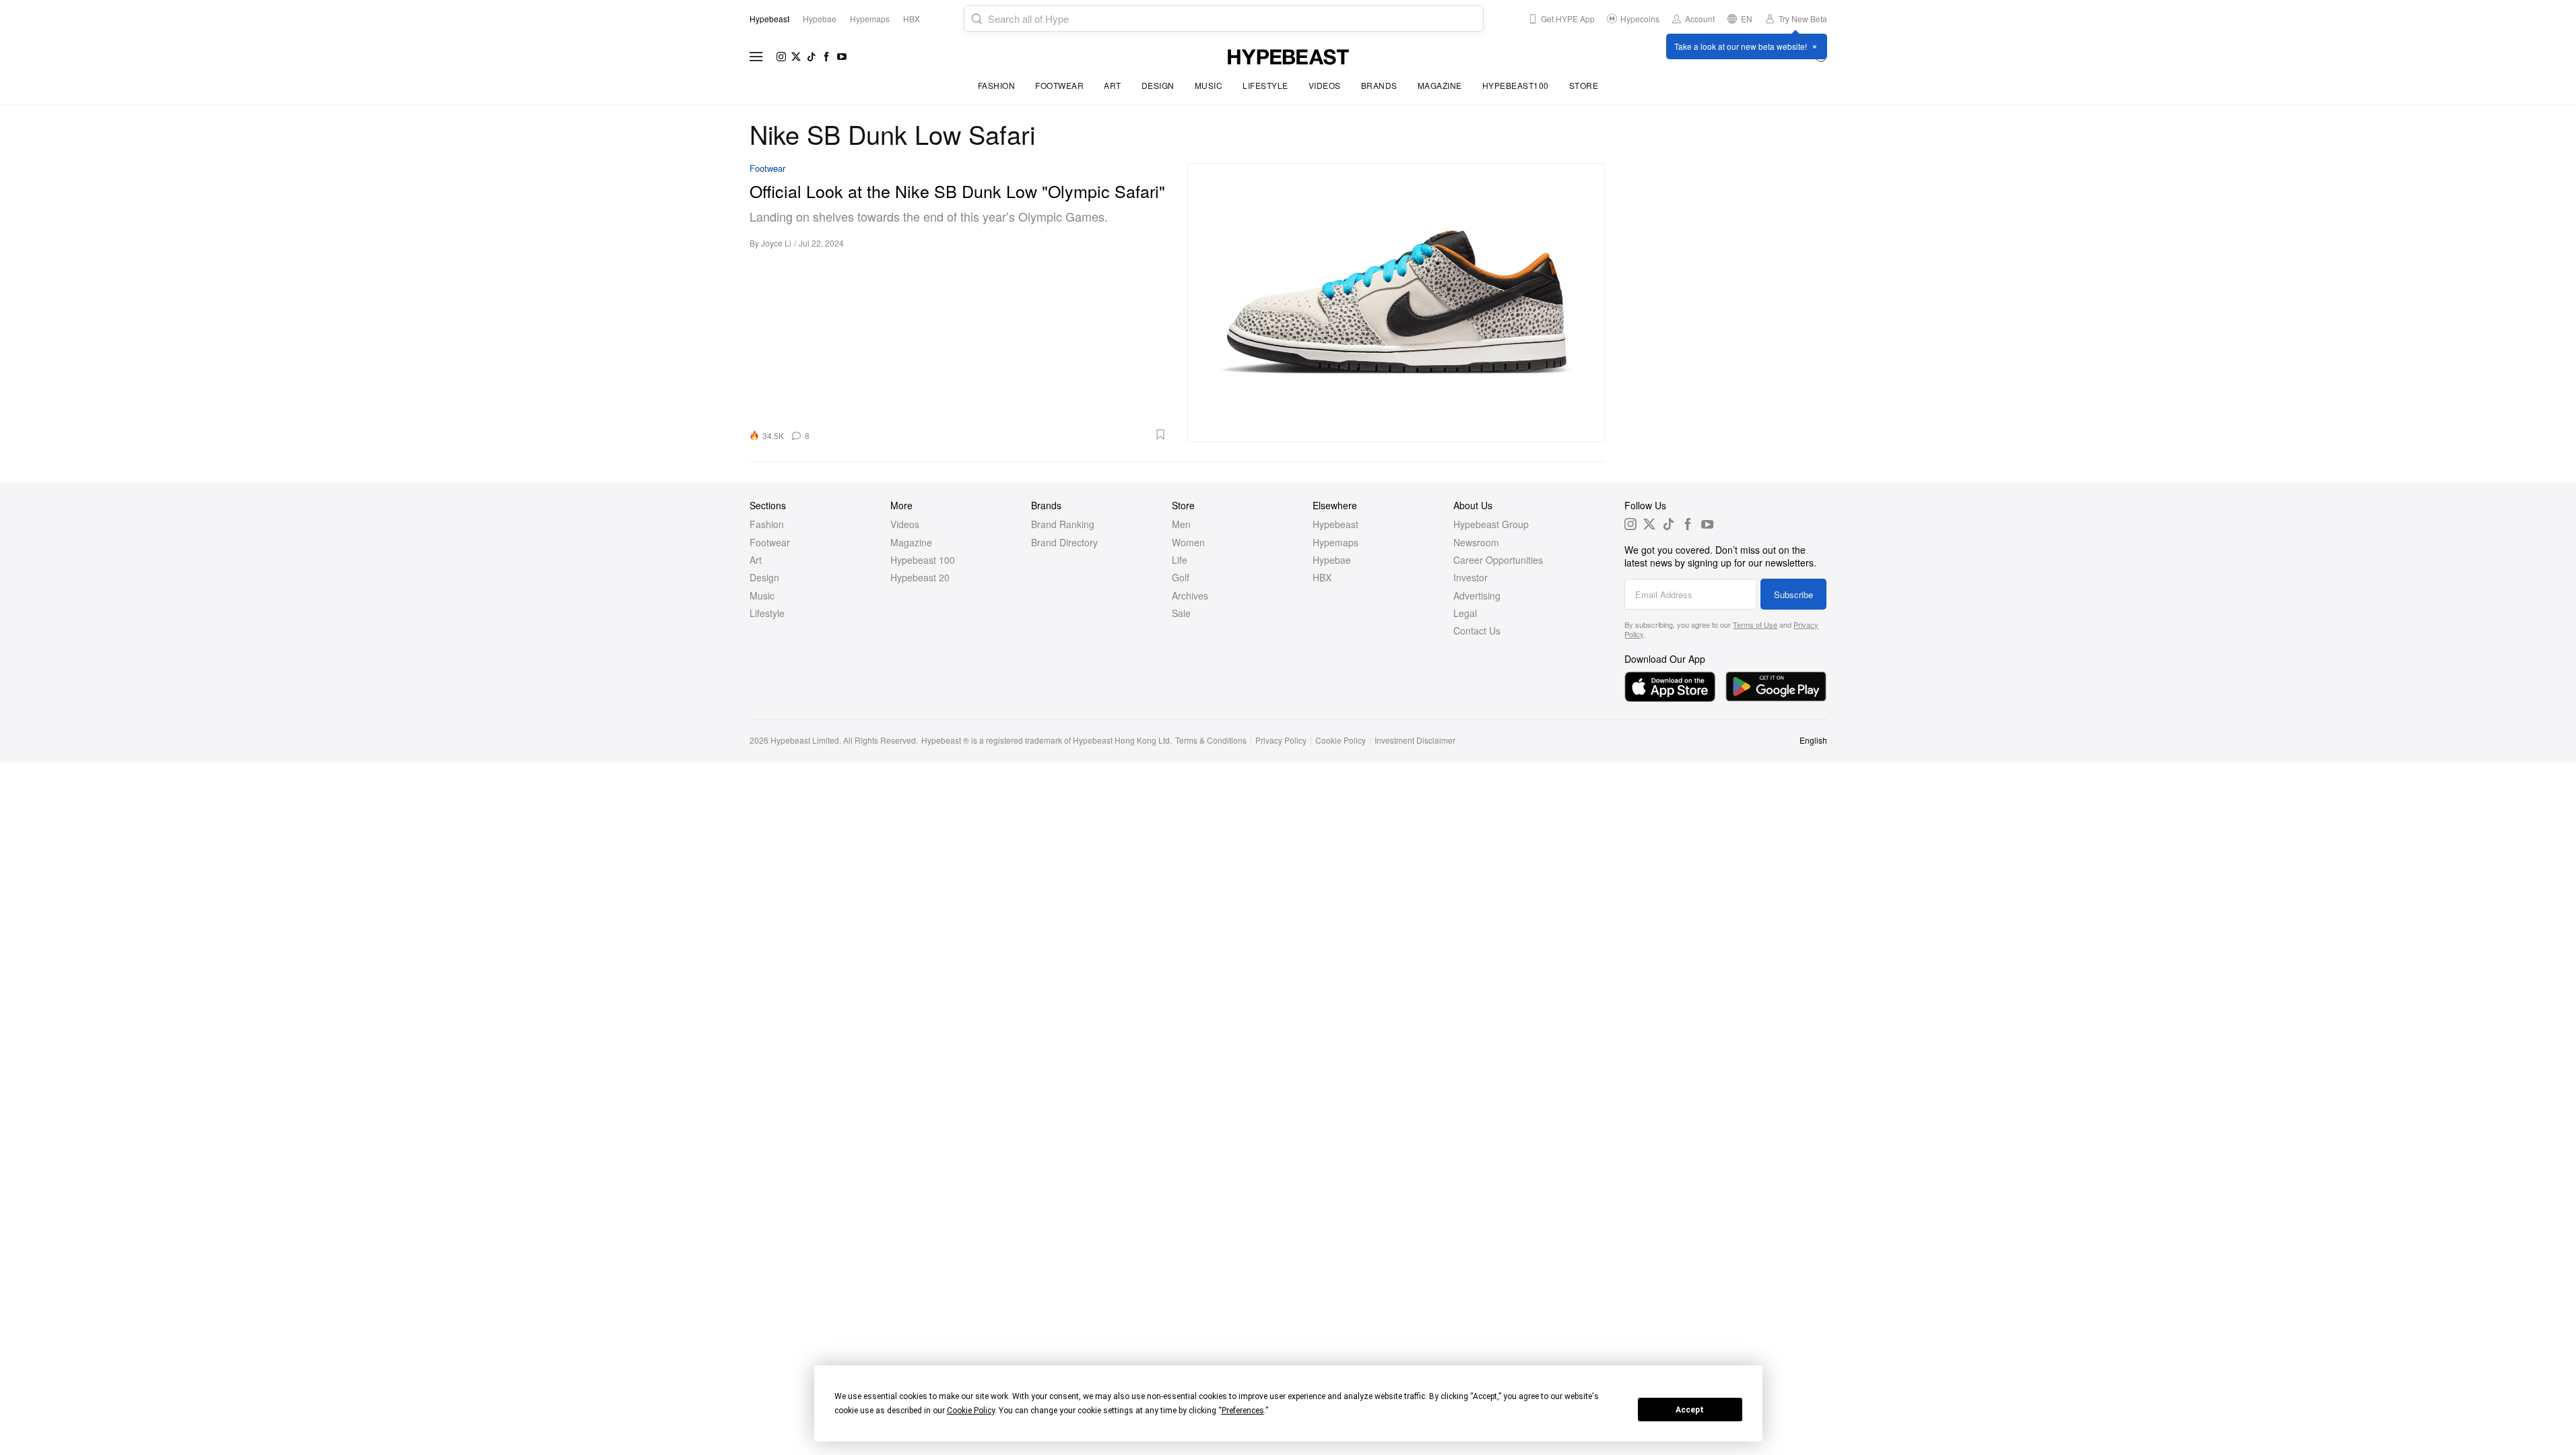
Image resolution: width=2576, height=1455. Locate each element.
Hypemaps (1335, 542)
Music (1209, 85)
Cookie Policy (1341, 740)
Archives (1190, 595)
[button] (993, 434)
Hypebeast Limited (805, 740)
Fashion (997, 85)
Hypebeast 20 (920, 577)
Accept (1690, 1410)
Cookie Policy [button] (971, 1411)
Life (1180, 560)
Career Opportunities (1498, 560)
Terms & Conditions (1211, 740)
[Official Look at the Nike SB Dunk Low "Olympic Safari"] (1396, 302)
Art (1113, 85)
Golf (1181, 577)
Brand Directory (1064, 542)
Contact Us (1477, 630)
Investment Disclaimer (1415, 740)
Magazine (1440, 85)
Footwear (1059, 85)
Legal (1465, 613)
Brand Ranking (1063, 524)
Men (1181, 524)
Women (1188, 542)
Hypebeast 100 (923, 560)
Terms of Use (1755, 624)
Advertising (1477, 595)
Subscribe (1793, 594)
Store (1584, 85)
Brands (1379, 85)
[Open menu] (756, 57)
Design (1158, 85)
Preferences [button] (1243, 1411)
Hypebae (1332, 560)
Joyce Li (776, 243)
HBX (1322, 577)
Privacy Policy (1281, 740)
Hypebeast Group (1491, 524)
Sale (1181, 613)
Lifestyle (1265, 85)
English (1813, 740)
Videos (1325, 85)
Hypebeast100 (1516, 85)
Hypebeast (1335, 524)
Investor (1471, 577)
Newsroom (1476, 542)
